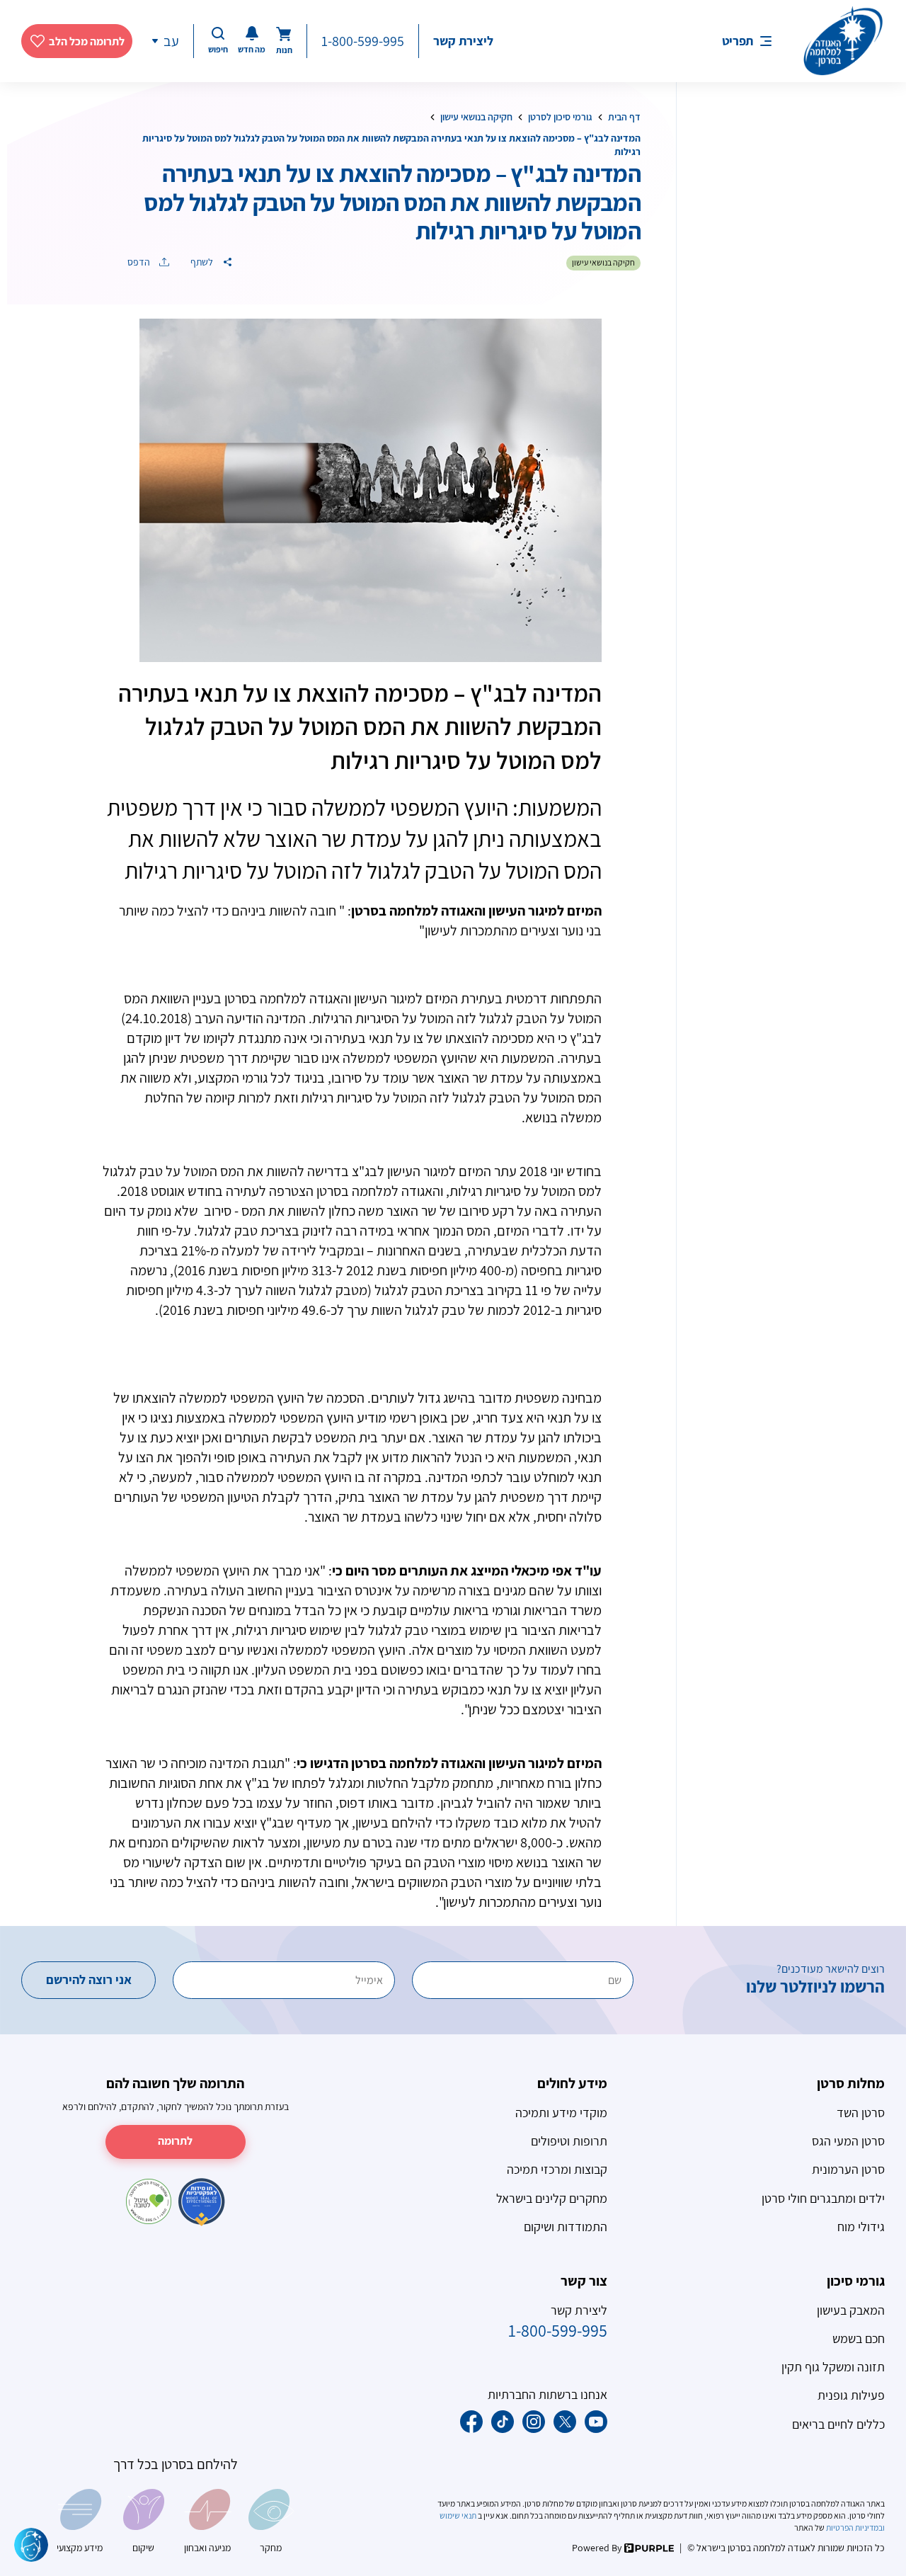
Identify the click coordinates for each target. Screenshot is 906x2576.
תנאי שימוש (459, 2515)
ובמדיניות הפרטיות (855, 2527)
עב (171, 41)
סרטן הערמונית (848, 2169)
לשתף (203, 262)
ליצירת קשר (463, 41)
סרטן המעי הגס (848, 2141)
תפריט (738, 41)
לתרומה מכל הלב (87, 41)
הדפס (140, 262)
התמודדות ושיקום (566, 2227)
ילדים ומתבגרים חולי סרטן (823, 2198)
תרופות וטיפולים (569, 2141)
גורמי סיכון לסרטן (560, 117)
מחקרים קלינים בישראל (552, 2198)
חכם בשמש (859, 2338)
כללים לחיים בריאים (838, 2424)
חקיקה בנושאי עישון (476, 117)
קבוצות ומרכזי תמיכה (557, 2169)
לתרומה (175, 2141)
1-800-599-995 (363, 41)
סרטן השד (861, 2113)
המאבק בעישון (851, 2310)
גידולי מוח (861, 2227)
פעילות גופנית (851, 2395)
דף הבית (624, 117)
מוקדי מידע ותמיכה (561, 2113)
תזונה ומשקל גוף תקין (833, 2367)
